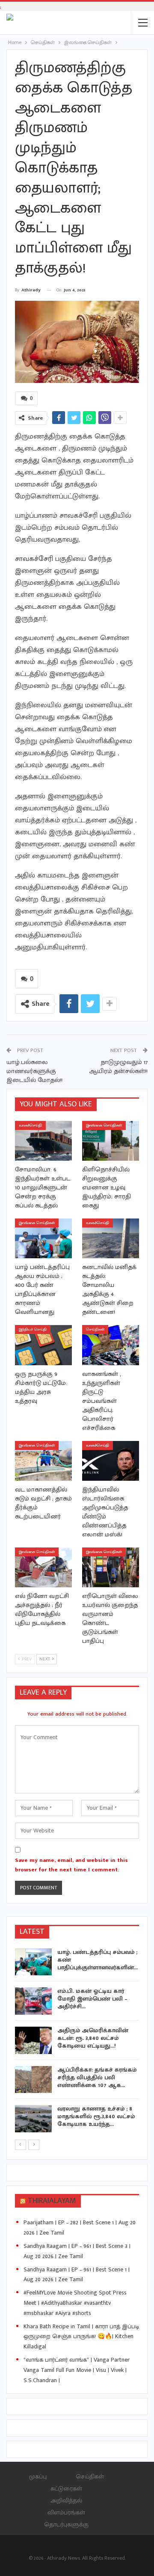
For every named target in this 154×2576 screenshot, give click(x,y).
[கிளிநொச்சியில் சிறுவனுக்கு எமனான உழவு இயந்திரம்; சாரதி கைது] (111, 1141)
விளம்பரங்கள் (66, 2512)
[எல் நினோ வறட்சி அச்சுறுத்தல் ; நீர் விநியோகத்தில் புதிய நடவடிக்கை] (43, 1567)
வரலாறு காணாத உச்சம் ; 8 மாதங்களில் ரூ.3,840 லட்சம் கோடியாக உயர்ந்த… (96, 2116)
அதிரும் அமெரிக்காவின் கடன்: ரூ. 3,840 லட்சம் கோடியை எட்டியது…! (93, 2038)
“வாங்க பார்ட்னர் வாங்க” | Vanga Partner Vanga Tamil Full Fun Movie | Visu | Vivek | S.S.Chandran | (77, 2370)
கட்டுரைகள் (66, 2489)
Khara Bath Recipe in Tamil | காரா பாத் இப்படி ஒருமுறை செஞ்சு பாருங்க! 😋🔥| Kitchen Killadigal (81, 2337)
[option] (77, 2042)
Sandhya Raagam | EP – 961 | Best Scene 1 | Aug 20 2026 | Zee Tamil (77, 2275)
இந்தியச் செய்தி (33, 1330)
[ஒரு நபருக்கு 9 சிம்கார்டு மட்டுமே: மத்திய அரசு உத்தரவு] (43, 1345)
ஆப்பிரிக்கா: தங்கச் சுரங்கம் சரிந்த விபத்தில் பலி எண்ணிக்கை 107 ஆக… (97, 2077)
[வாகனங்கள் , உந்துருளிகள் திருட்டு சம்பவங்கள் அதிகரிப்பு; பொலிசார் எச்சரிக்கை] (111, 1345)
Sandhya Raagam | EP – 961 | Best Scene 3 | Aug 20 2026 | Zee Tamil (77, 2251)
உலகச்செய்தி (30, 1125)
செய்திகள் (95, 1330)
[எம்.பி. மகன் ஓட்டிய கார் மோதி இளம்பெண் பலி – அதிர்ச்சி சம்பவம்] (33, 2001)
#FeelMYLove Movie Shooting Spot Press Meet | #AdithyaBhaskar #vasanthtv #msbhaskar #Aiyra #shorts (75, 2303)
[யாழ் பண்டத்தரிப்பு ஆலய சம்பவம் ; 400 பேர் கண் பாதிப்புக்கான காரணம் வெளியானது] (43, 1238)
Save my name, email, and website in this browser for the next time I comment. (71, 1865)
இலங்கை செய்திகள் (104, 1125)
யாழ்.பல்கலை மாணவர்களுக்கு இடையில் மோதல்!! (34, 1071)
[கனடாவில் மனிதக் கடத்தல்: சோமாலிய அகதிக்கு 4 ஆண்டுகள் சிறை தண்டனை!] (111, 1238)
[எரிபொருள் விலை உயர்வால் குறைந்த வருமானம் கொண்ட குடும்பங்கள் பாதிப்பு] (111, 1567)
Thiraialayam (52, 2201)
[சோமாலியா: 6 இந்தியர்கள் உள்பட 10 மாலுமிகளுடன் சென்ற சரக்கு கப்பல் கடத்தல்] (43, 1141)
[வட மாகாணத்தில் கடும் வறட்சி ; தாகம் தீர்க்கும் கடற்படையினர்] (43, 1461)
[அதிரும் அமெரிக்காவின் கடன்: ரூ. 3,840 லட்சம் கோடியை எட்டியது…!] (33, 2040)
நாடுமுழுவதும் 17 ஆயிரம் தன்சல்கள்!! (118, 1067)
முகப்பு (38, 2477)
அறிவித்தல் (66, 2500)
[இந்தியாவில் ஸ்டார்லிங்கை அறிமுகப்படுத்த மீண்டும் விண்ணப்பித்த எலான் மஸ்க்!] (111, 1461)
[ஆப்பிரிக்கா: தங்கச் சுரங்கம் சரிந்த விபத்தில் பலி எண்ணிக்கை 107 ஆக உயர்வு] (33, 2080)
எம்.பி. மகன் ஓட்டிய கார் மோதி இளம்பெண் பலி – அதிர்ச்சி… (92, 1999)
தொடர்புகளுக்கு (66, 2524)
